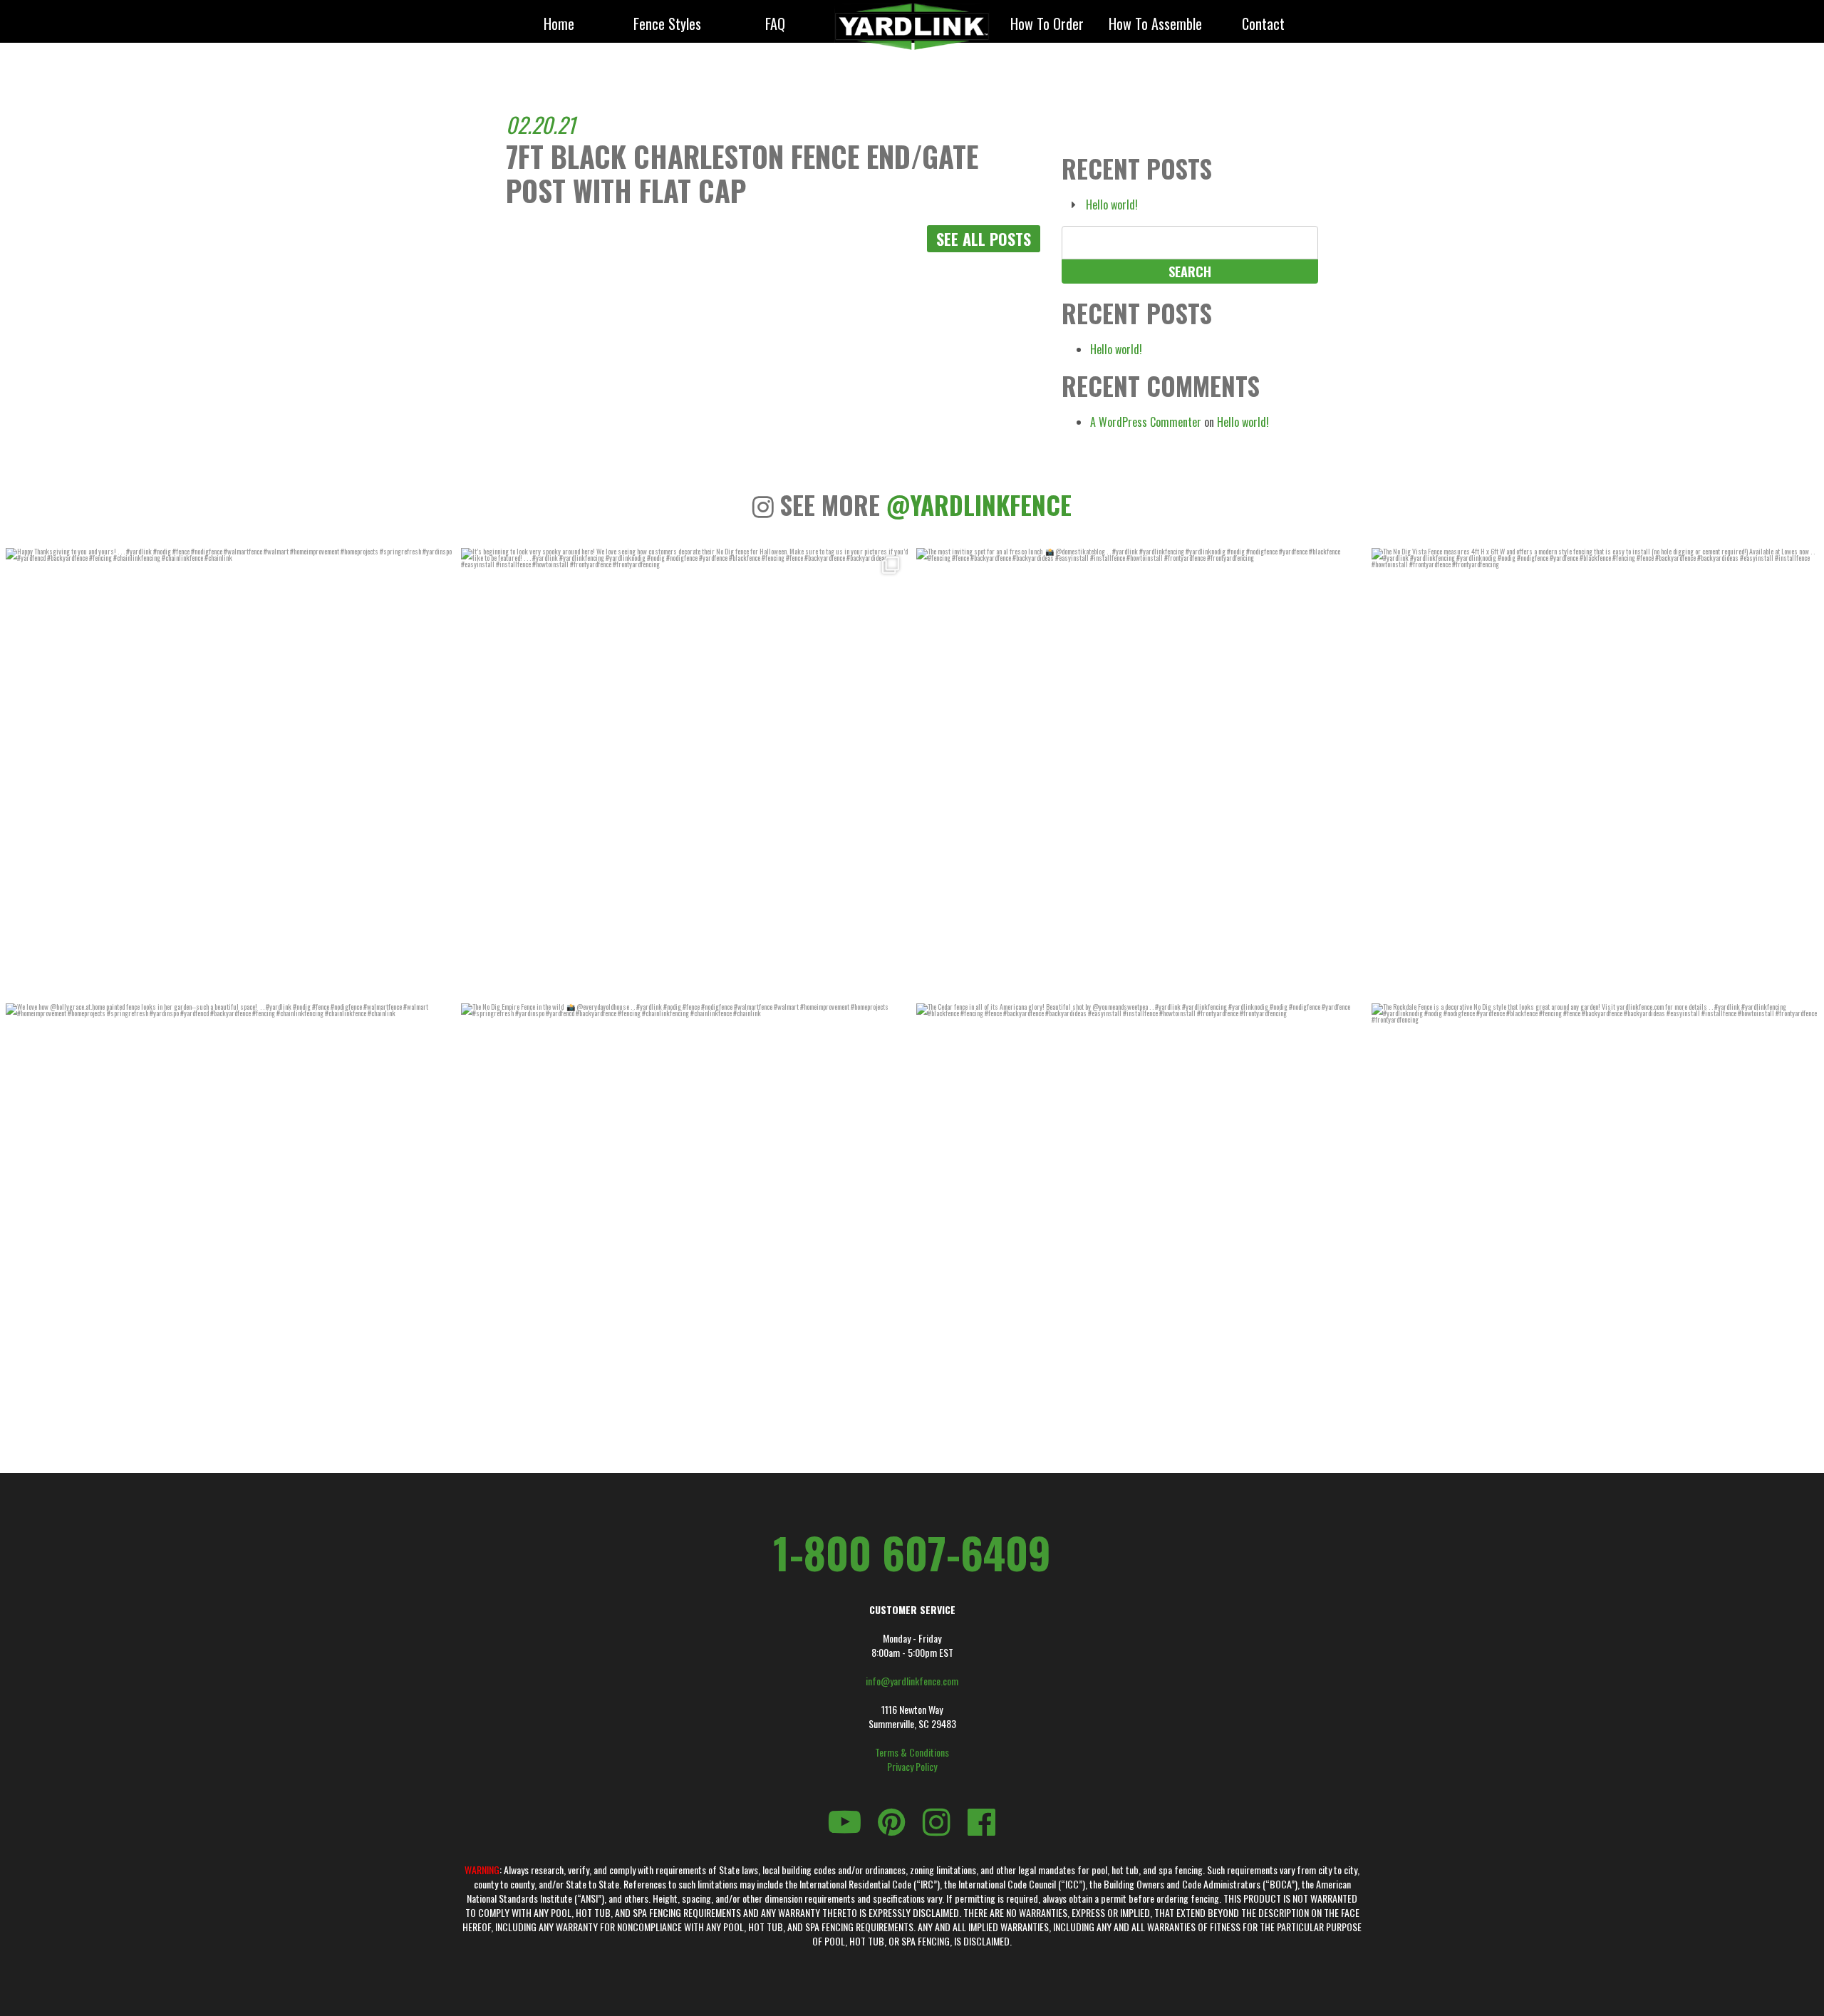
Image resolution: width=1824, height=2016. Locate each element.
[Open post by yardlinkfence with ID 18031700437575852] (684, 1227)
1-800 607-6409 (912, 1552)
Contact (1263, 25)
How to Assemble (1155, 25)
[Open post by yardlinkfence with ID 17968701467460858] (229, 1227)
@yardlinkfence (979, 505)
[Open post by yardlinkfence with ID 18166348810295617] (229, 771)
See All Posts (984, 239)
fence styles (667, 25)
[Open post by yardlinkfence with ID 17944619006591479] (1140, 1227)
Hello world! (1112, 205)
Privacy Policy (912, 1767)
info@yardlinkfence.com (912, 1681)
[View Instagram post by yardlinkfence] (438, 982)
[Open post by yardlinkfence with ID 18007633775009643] (684, 771)
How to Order (1047, 25)
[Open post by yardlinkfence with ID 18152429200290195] (1595, 1227)
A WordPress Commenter (1146, 422)
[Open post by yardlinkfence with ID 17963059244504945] (1595, 771)
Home (559, 25)
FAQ (775, 25)
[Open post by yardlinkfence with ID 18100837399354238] (1140, 771)
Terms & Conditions (912, 1752)
